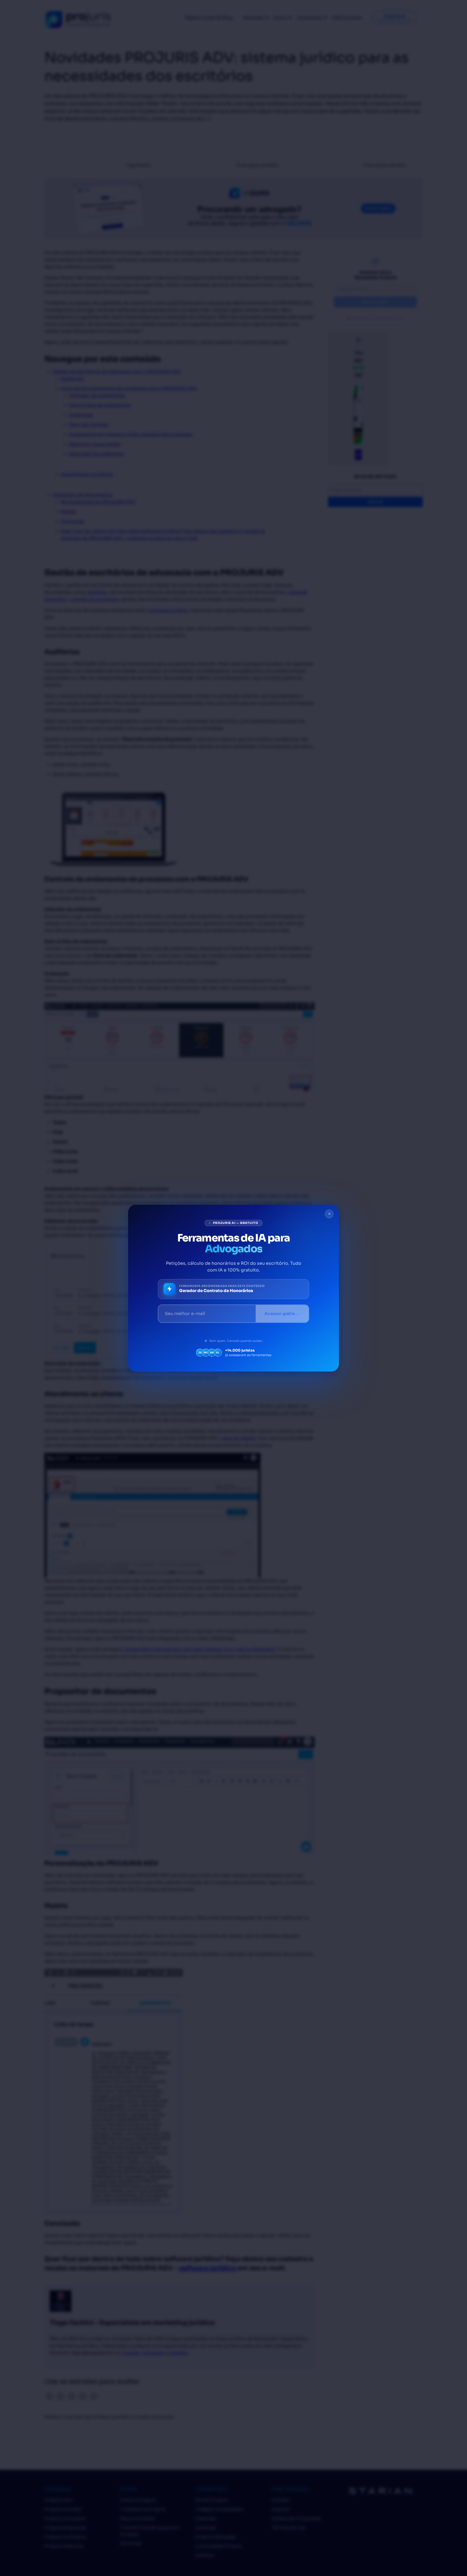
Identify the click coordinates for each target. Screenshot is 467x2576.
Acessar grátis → (282, 1314)
